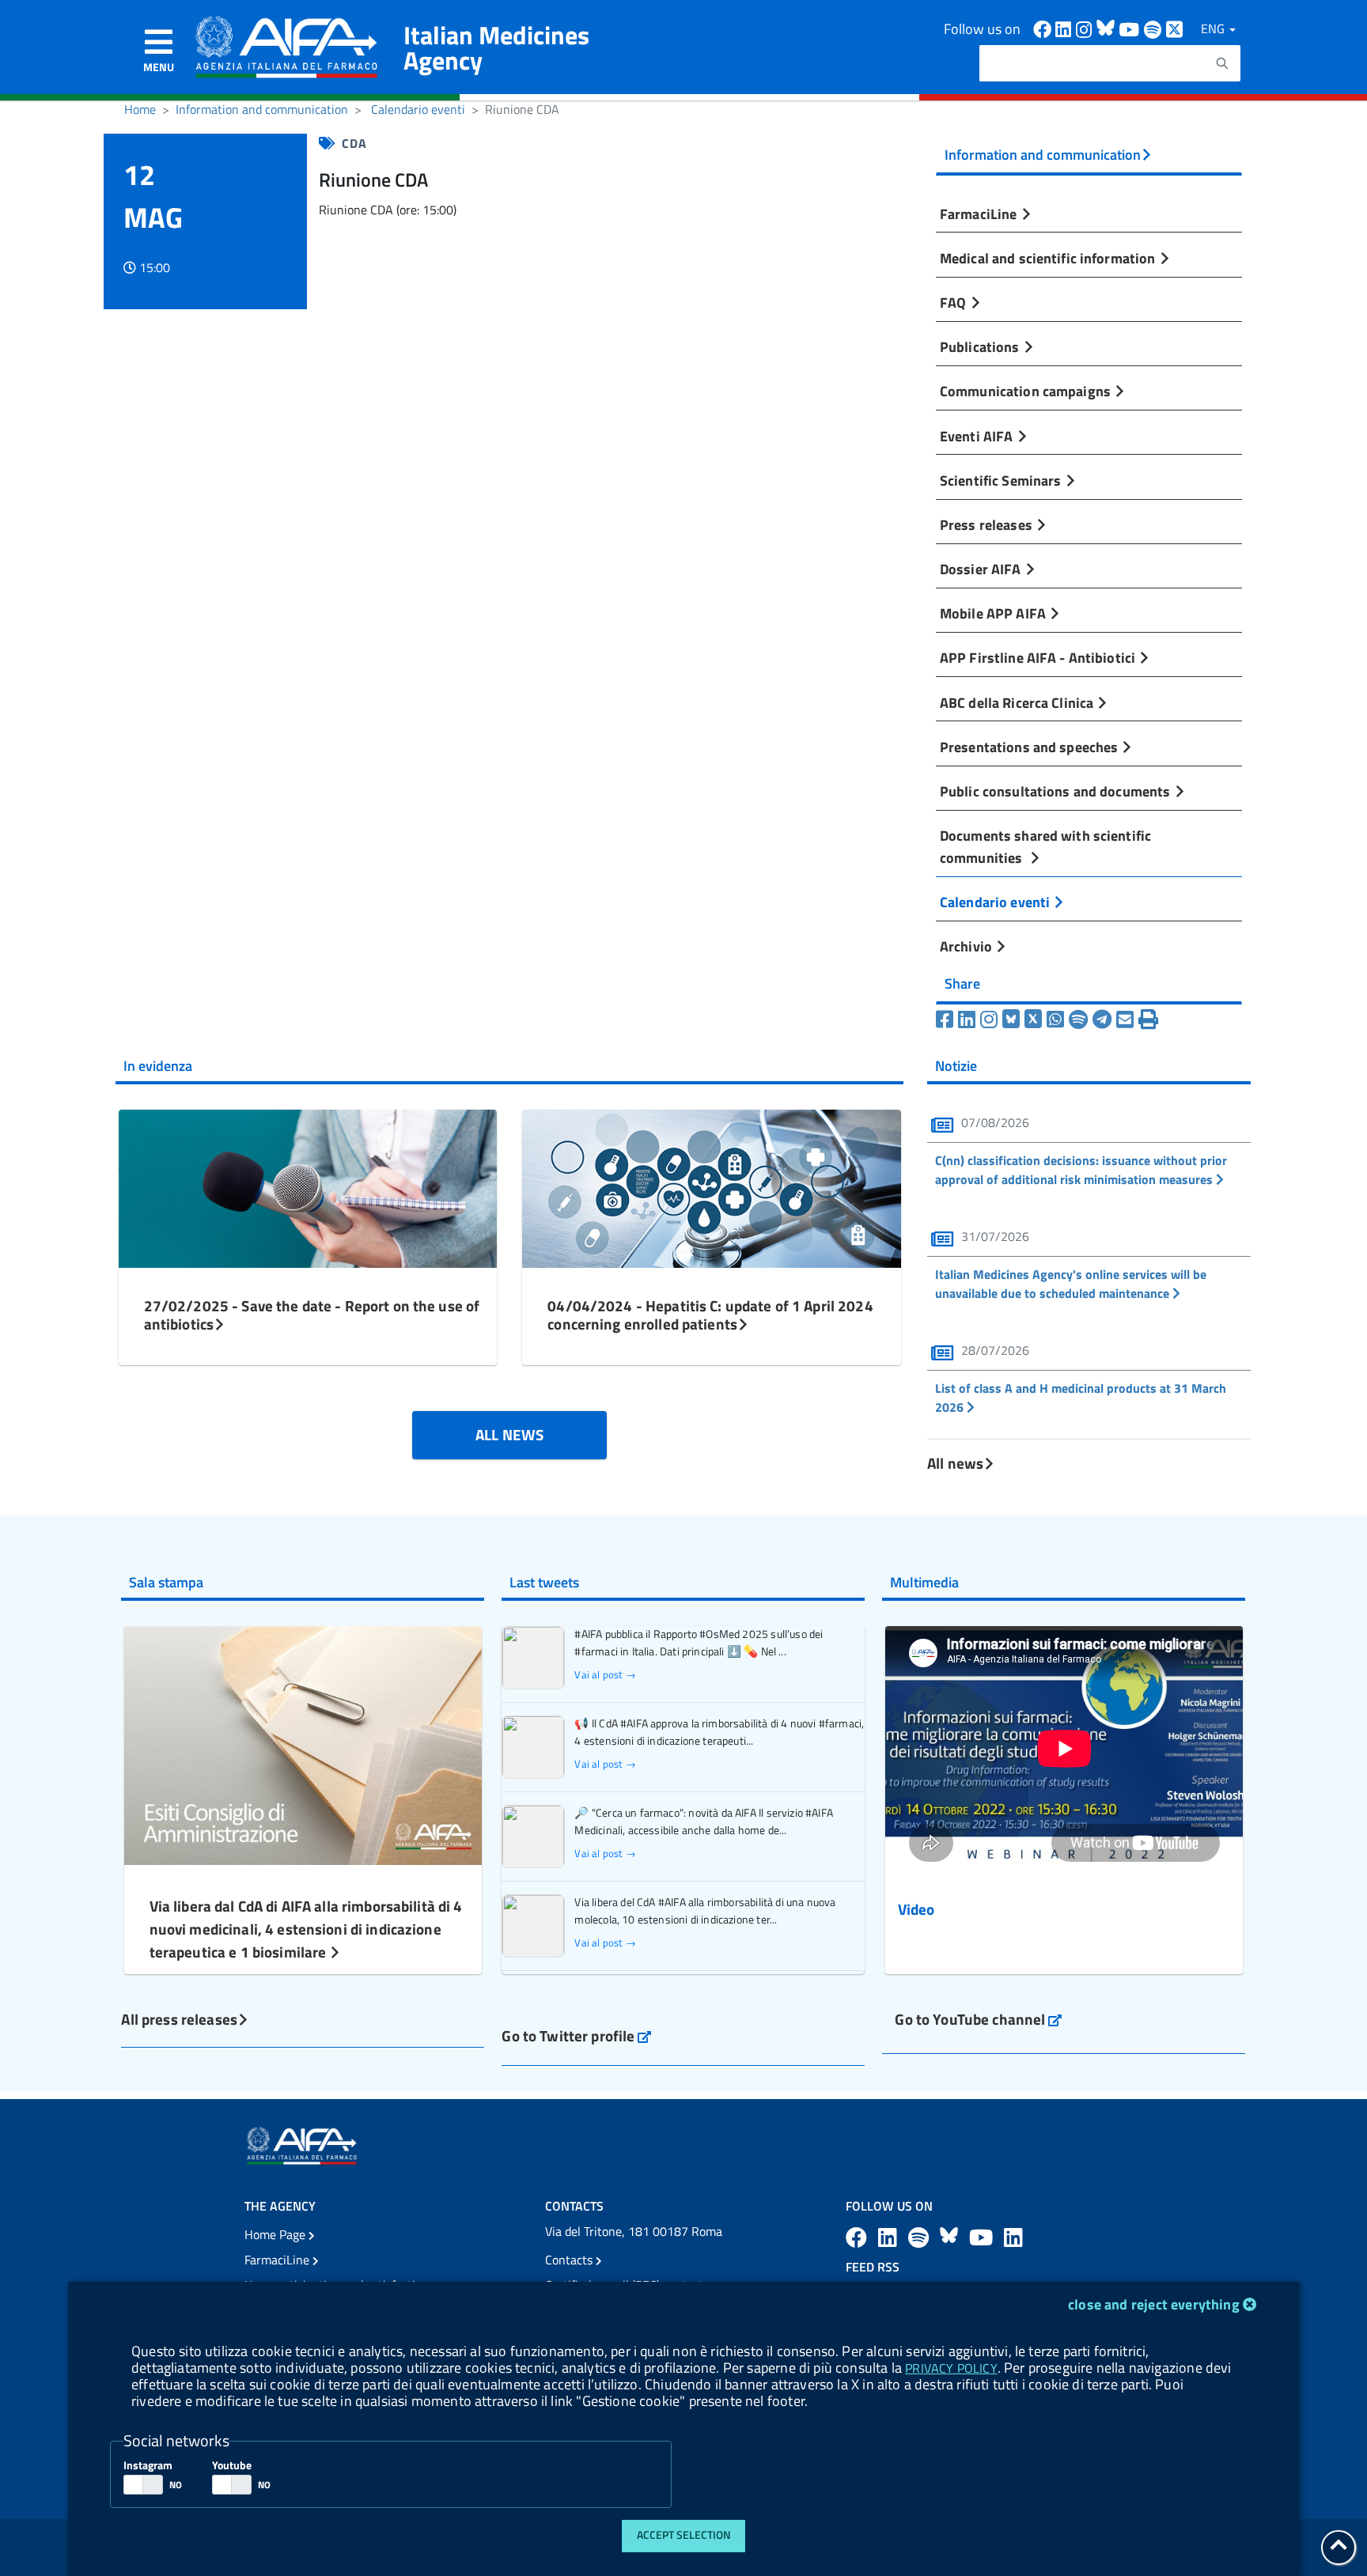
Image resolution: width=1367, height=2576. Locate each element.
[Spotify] (1078, 1019)
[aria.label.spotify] (921, 2237)
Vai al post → (605, 1675)
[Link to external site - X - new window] (1175, 28)
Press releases (988, 524)
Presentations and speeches (1030, 747)
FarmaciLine (980, 214)
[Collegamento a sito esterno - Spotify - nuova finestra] (1155, 28)
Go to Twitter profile (576, 2035)
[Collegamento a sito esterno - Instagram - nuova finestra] (1086, 28)
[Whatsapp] (1055, 1019)
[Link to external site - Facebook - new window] (1044, 28)
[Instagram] (989, 1019)
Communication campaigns (1027, 391)
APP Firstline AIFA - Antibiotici (1039, 657)
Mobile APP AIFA (994, 613)
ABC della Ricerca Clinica (1018, 702)
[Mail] (1125, 1019)
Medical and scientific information (1049, 258)
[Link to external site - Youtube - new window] (1131, 28)
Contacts (570, 2260)
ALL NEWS (509, 1434)
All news (955, 1463)
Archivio (968, 946)
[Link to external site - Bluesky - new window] (1108, 28)
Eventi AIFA (978, 436)
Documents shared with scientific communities (1045, 846)
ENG (1214, 28)
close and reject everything (1154, 2304)
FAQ (955, 302)
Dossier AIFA (982, 569)
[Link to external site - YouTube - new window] (983, 2237)
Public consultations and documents (1057, 791)
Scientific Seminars (1002, 480)
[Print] (1148, 1019)
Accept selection (684, 2535)
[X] (1033, 1019)
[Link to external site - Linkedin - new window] (1066, 28)
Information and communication (262, 109)
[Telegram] (1102, 1019)
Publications (981, 346)
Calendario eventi (418, 109)
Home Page (276, 2234)
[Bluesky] (1013, 1019)
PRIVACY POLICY (951, 2368)
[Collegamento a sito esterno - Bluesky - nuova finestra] (951, 2237)
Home (140, 109)
